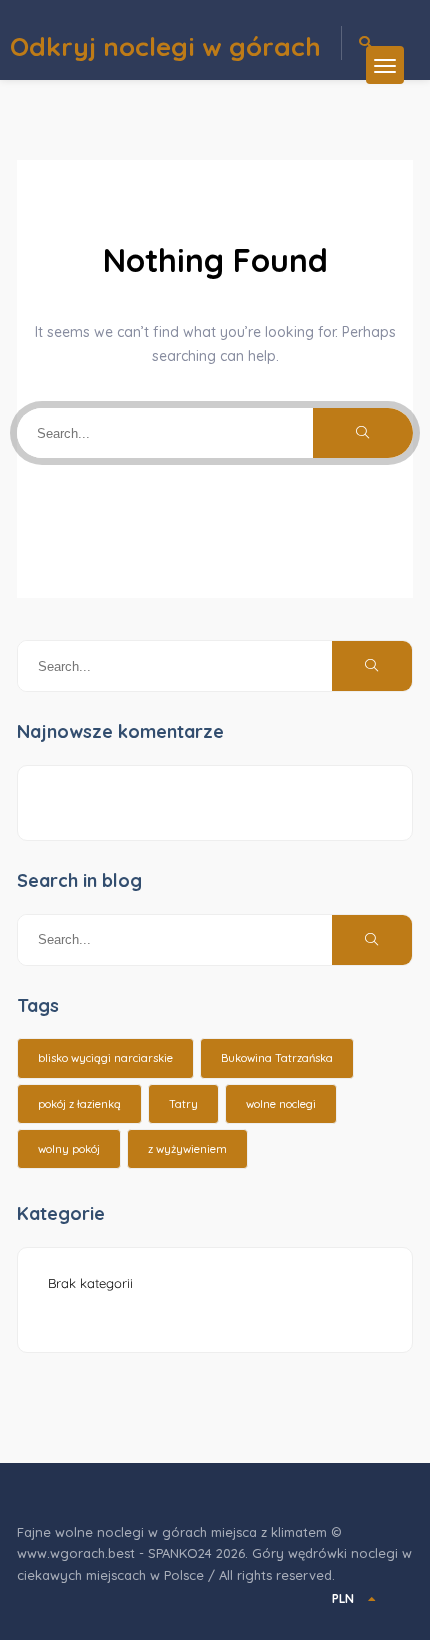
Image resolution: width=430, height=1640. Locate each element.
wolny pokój (69, 1149)
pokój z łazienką (79, 1104)
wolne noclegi (281, 1104)
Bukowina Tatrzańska (277, 1058)
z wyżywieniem (187, 1149)
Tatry (183, 1104)
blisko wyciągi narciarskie (105, 1058)
